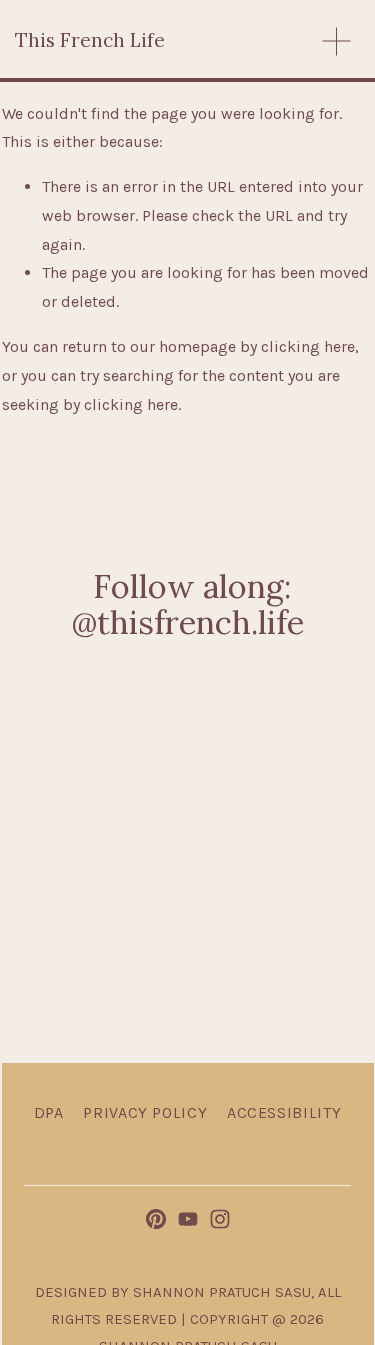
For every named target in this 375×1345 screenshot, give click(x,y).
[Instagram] (220, 1219)
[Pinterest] (156, 1219)
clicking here (308, 346)
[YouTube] (188, 1219)
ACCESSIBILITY (284, 1112)
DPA (49, 1112)
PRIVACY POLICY (145, 1112)
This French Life (90, 40)
